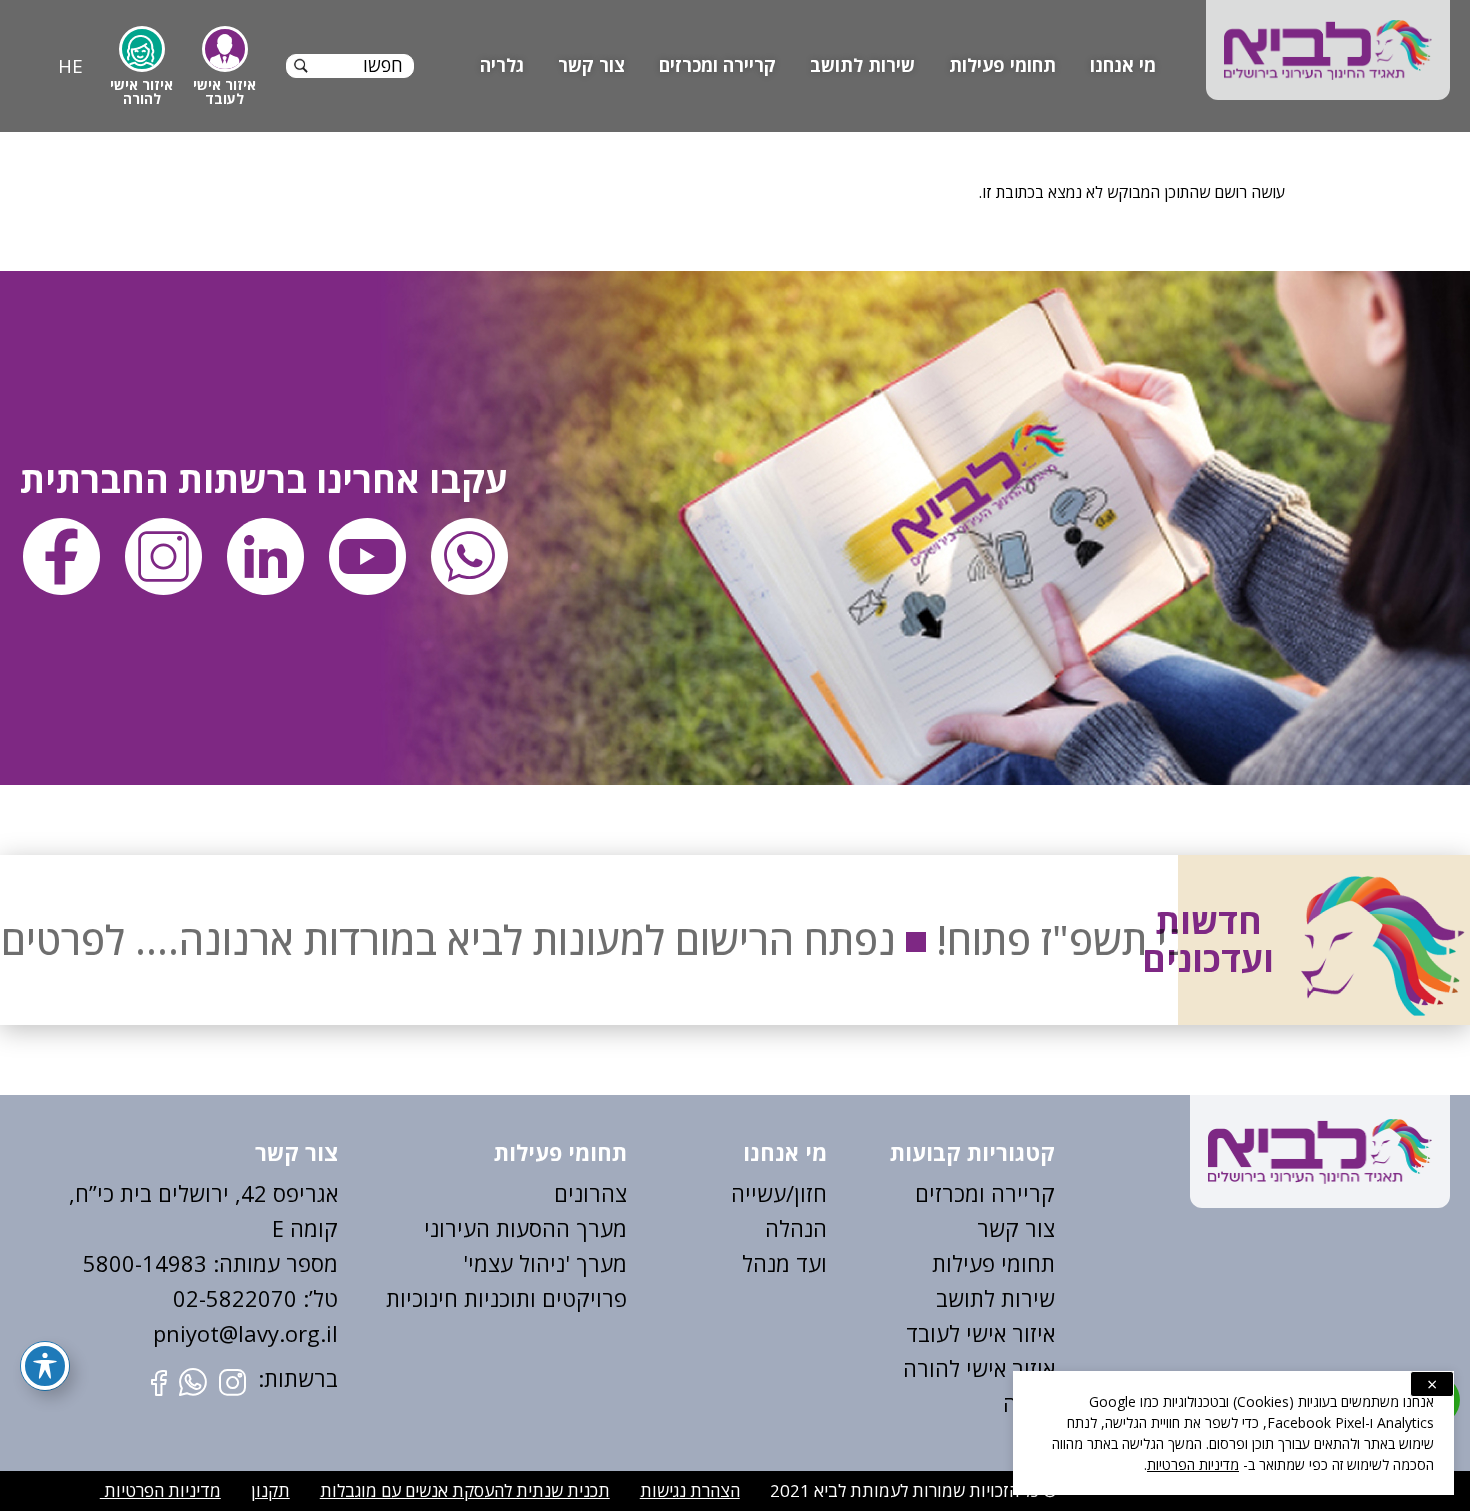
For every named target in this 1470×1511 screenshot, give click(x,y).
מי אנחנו (1123, 65)
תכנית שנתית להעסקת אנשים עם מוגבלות (465, 1490)
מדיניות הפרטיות (160, 1490)
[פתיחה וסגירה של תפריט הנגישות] (45, 1366)
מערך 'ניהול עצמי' (545, 1263)
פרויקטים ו (578, 1298)
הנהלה (796, 1228)
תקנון (270, 1490)
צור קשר (591, 65)
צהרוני (597, 1193)
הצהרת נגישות (690, 1490)
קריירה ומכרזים (717, 65)
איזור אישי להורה (979, 1368)
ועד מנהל (784, 1263)
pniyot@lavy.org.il (245, 1333)
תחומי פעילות (1002, 65)
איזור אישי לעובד (980, 1333)
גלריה (502, 65)
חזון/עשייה (779, 1193)
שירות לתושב (862, 65)
